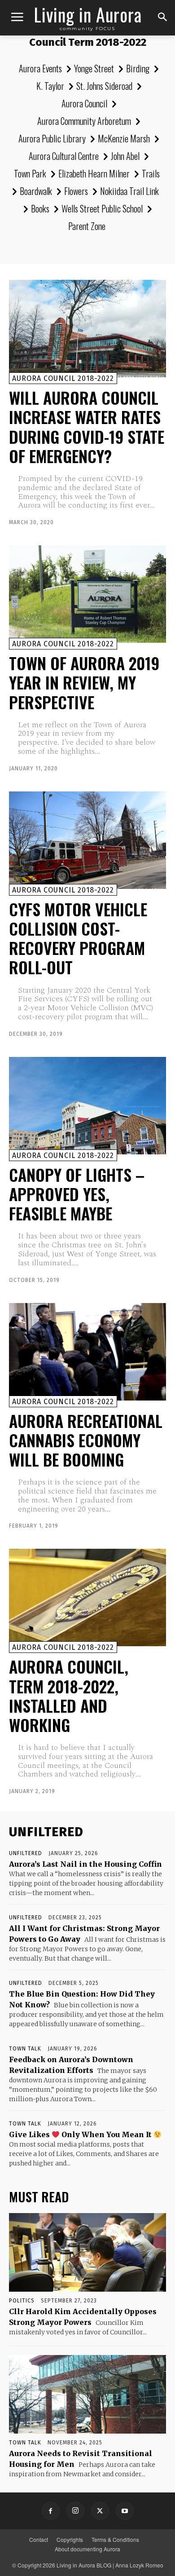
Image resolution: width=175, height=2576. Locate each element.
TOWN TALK (25, 2049)
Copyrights (70, 2539)
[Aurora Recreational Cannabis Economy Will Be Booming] (87, 1352)
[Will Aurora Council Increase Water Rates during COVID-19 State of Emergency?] (87, 329)
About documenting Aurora (87, 2549)
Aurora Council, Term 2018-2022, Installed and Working (69, 1695)
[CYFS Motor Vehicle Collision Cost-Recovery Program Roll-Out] (87, 840)
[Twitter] (100, 2511)
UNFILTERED (26, 1853)
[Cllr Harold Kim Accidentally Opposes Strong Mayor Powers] (87, 2252)
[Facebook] (51, 2511)
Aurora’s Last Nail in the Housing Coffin (85, 1864)
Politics (22, 2301)
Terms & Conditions (115, 2539)
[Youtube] (125, 2511)
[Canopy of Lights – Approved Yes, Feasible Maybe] (87, 1106)
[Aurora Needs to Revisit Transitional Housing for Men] (87, 2394)
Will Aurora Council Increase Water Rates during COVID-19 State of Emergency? (87, 426)
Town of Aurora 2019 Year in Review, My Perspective (84, 682)
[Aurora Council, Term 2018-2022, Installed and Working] (87, 1597)
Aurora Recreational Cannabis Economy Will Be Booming (86, 1440)
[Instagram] (75, 2511)
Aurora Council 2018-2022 (63, 378)
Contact (39, 2539)
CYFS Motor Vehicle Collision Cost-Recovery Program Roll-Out (78, 938)
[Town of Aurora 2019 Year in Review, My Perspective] (87, 594)
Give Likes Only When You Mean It (81, 2134)
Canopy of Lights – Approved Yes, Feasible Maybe (77, 1194)
